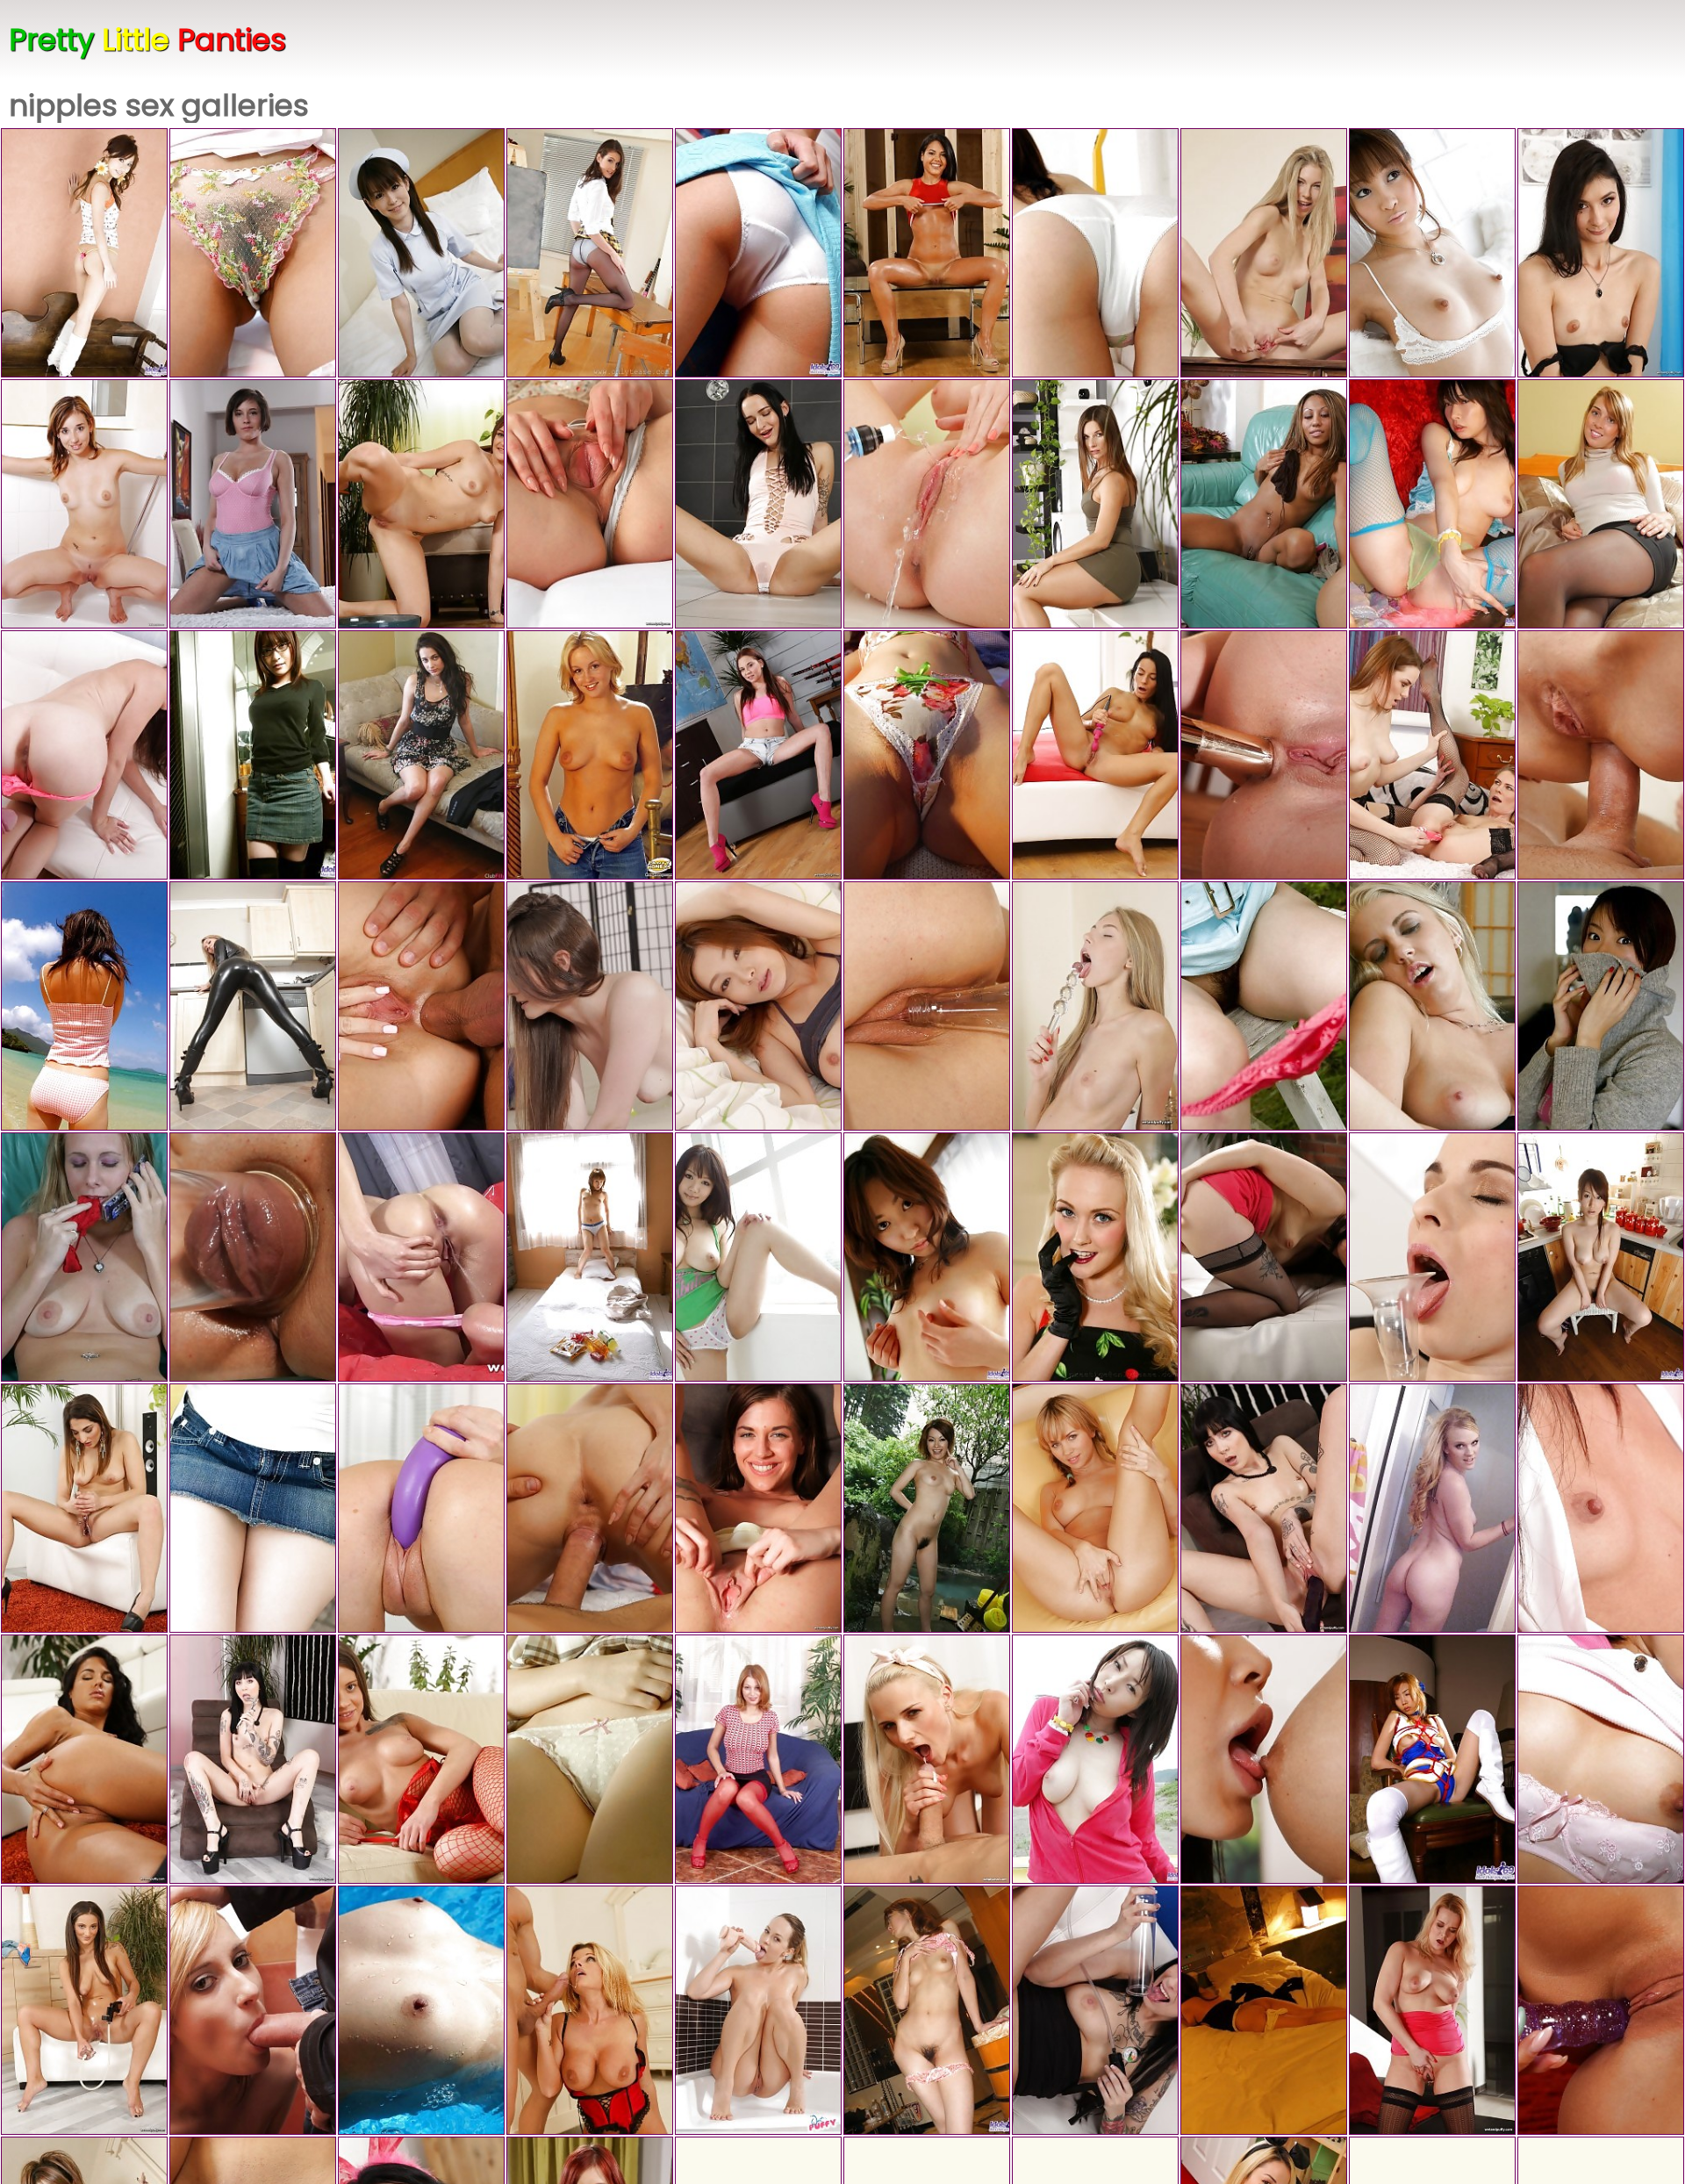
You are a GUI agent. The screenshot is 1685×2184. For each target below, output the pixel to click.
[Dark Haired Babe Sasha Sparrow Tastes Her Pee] (758, 504)
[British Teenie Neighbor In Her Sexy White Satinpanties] (590, 755)
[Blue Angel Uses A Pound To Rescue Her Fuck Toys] (758, 2010)
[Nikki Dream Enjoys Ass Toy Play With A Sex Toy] (1432, 2010)
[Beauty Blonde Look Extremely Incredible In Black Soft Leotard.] (253, 1006)
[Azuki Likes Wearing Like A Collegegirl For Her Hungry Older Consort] (590, 1759)
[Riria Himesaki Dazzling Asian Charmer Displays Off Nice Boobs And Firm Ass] (1264, 1006)
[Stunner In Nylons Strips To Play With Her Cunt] (1601, 253)
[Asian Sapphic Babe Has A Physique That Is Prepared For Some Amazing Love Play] (253, 1508)
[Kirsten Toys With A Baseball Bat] (1095, 2010)
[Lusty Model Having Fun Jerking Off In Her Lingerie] (84, 1257)
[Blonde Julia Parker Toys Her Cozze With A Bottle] (927, 1006)
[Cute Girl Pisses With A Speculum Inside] (758, 755)
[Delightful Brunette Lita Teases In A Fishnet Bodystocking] (421, 1759)
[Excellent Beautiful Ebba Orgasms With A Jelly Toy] (1432, 1257)
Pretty (147, 40)
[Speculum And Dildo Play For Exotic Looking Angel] (84, 1508)
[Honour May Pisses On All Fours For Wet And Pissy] (421, 504)
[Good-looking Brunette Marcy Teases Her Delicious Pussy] (421, 1508)
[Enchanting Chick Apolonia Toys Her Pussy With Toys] (84, 1759)
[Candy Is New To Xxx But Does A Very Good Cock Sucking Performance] (84, 504)
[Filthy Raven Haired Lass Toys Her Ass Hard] (1264, 1257)
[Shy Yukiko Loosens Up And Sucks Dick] (1601, 1508)
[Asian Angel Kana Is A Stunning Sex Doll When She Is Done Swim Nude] (421, 2010)
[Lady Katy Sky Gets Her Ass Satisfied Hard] (927, 1759)
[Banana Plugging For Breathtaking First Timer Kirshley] (253, 1257)
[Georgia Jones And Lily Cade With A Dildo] (421, 755)
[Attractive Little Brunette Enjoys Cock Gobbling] (590, 1006)
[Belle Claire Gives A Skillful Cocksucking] (590, 1508)
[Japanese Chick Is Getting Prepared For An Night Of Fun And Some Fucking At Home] (927, 1508)
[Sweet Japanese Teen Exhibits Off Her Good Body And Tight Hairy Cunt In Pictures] (1601, 1759)
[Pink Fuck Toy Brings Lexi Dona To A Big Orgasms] (1095, 755)
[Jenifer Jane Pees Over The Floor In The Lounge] (1095, 504)
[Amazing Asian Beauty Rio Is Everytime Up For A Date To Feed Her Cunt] (758, 1006)
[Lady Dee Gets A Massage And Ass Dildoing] (1264, 1759)
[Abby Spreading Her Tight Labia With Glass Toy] (1264, 253)
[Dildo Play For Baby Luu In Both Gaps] (590, 504)
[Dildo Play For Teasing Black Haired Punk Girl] (1264, 1508)
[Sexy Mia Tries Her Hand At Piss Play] (421, 1257)
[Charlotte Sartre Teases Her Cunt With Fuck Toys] (253, 1759)
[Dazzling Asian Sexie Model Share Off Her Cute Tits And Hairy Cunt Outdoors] (84, 1006)
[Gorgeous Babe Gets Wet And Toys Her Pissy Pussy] (927, 253)
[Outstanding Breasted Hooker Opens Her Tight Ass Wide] (1095, 1508)
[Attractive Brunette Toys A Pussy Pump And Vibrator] (1264, 755)
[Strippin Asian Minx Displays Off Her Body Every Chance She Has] (1601, 1257)
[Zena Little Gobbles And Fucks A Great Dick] (84, 755)
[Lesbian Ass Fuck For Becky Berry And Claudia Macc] (1432, 755)
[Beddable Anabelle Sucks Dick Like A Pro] (253, 504)
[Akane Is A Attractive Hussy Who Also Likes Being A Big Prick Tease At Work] (927, 755)
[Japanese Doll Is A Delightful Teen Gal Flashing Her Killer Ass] (253, 253)
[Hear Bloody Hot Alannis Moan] (253, 2010)
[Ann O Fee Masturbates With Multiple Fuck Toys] (1095, 1006)
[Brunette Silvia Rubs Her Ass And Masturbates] (758, 1508)
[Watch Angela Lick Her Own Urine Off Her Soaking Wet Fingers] (927, 504)
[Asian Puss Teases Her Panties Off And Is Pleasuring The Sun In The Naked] (758, 1257)
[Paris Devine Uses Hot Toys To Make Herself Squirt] (1601, 2010)
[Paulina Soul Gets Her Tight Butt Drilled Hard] (1601, 755)
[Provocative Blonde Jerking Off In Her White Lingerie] (1432, 1006)
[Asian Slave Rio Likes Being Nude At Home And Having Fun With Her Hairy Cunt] (1264, 2010)
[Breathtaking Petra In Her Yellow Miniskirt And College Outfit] (590, 253)
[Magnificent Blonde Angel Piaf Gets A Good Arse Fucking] (421, 1006)
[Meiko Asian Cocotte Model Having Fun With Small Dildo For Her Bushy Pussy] (1432, 253)
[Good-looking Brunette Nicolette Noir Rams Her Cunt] (84, 2010)
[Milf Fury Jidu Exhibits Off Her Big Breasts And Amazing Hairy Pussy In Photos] (1095, 1759)
